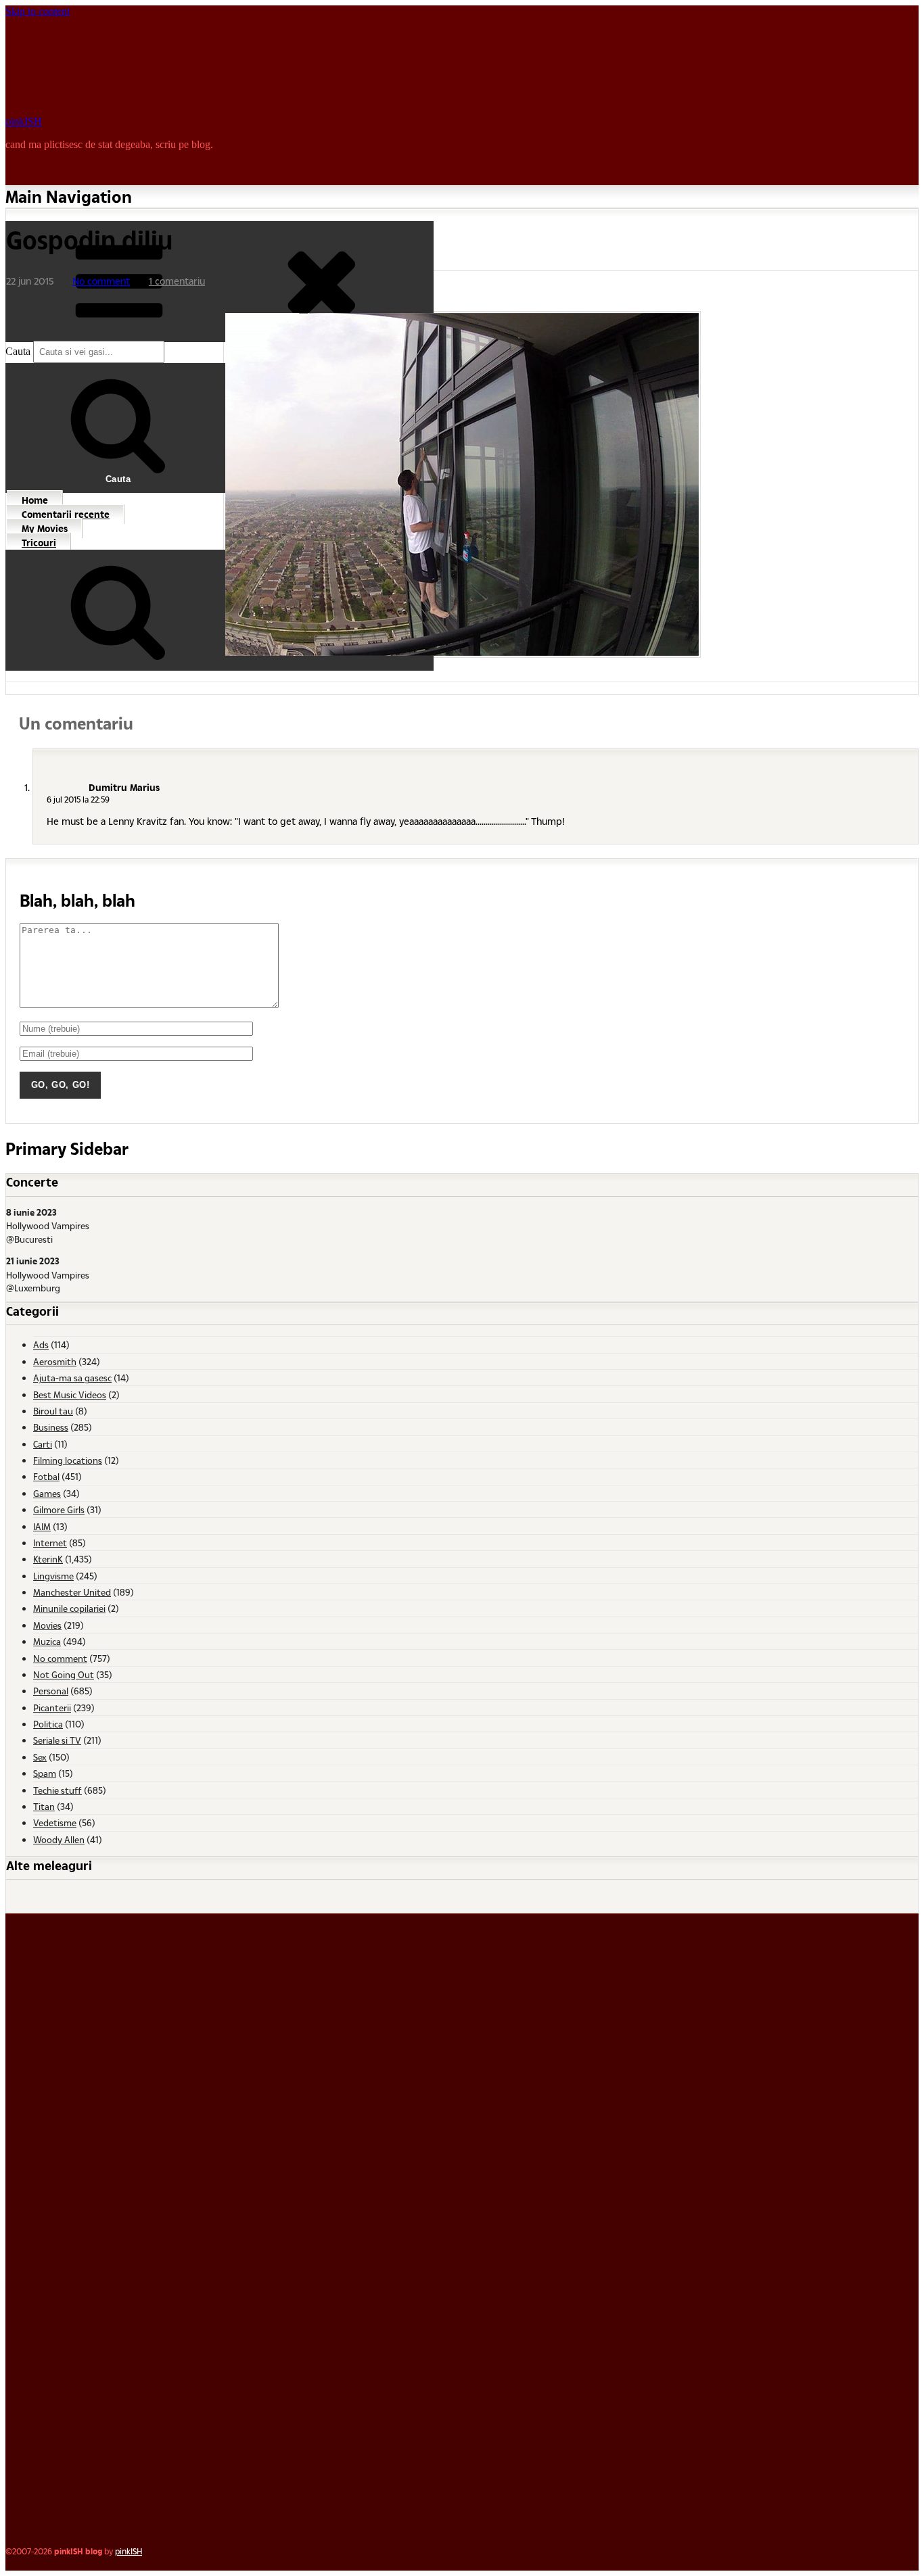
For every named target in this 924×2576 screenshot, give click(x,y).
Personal (51, 1691)
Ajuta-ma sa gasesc (72, 1378)
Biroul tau (53, 1411)
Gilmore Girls (59, 1509)
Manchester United (72, 1592)
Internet (50, 1543)
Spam (45, 1773)
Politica (48, 1724)
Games (47, 1493)
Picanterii (52, 1708)
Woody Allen (59, 1839)
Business (51, 1427)
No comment (101, 281)
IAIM (42, 1526)
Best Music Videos (70, 1394)
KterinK (48, 1559)
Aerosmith (55, 1361)
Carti (43, 1444)
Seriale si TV (57, 1740)
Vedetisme (55, 1822)
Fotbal (46, 1476)
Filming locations (68, 1460)
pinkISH (24, 121)
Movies (47, 1625)
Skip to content (38, 11)
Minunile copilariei (69, 1608)
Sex (40, 1757)
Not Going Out (64, 1674)
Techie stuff (57, 1790)
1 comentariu (177, 281)
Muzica (47, 1641)
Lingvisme (53, 1576)
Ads (41, 1344)
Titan (44, 1806)
